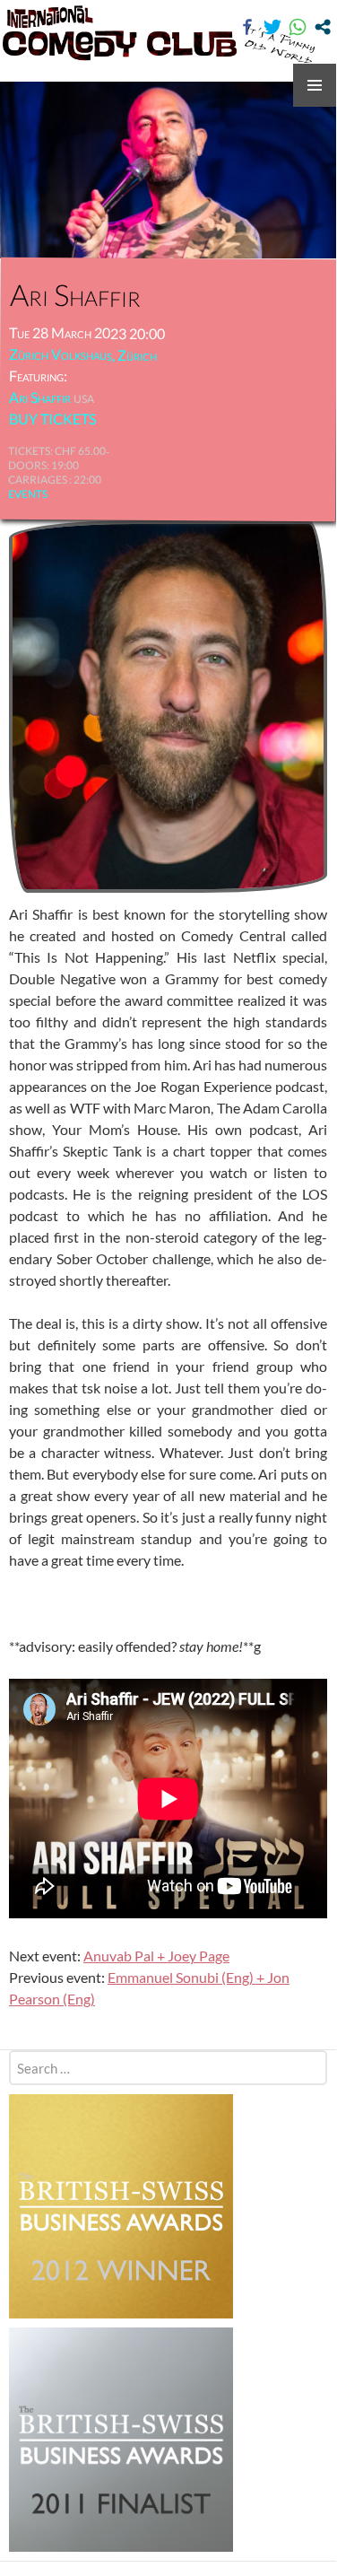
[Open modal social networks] (323, 27)
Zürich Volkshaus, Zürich (83, 354)
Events (28, 494)
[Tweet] (272, 27)
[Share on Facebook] (247, 27)
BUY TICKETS (52, 419)
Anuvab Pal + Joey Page (156, 1956)
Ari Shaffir (40, 397)
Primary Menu (315, 85)
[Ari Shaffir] (168, 705)
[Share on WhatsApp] (298, 27)
